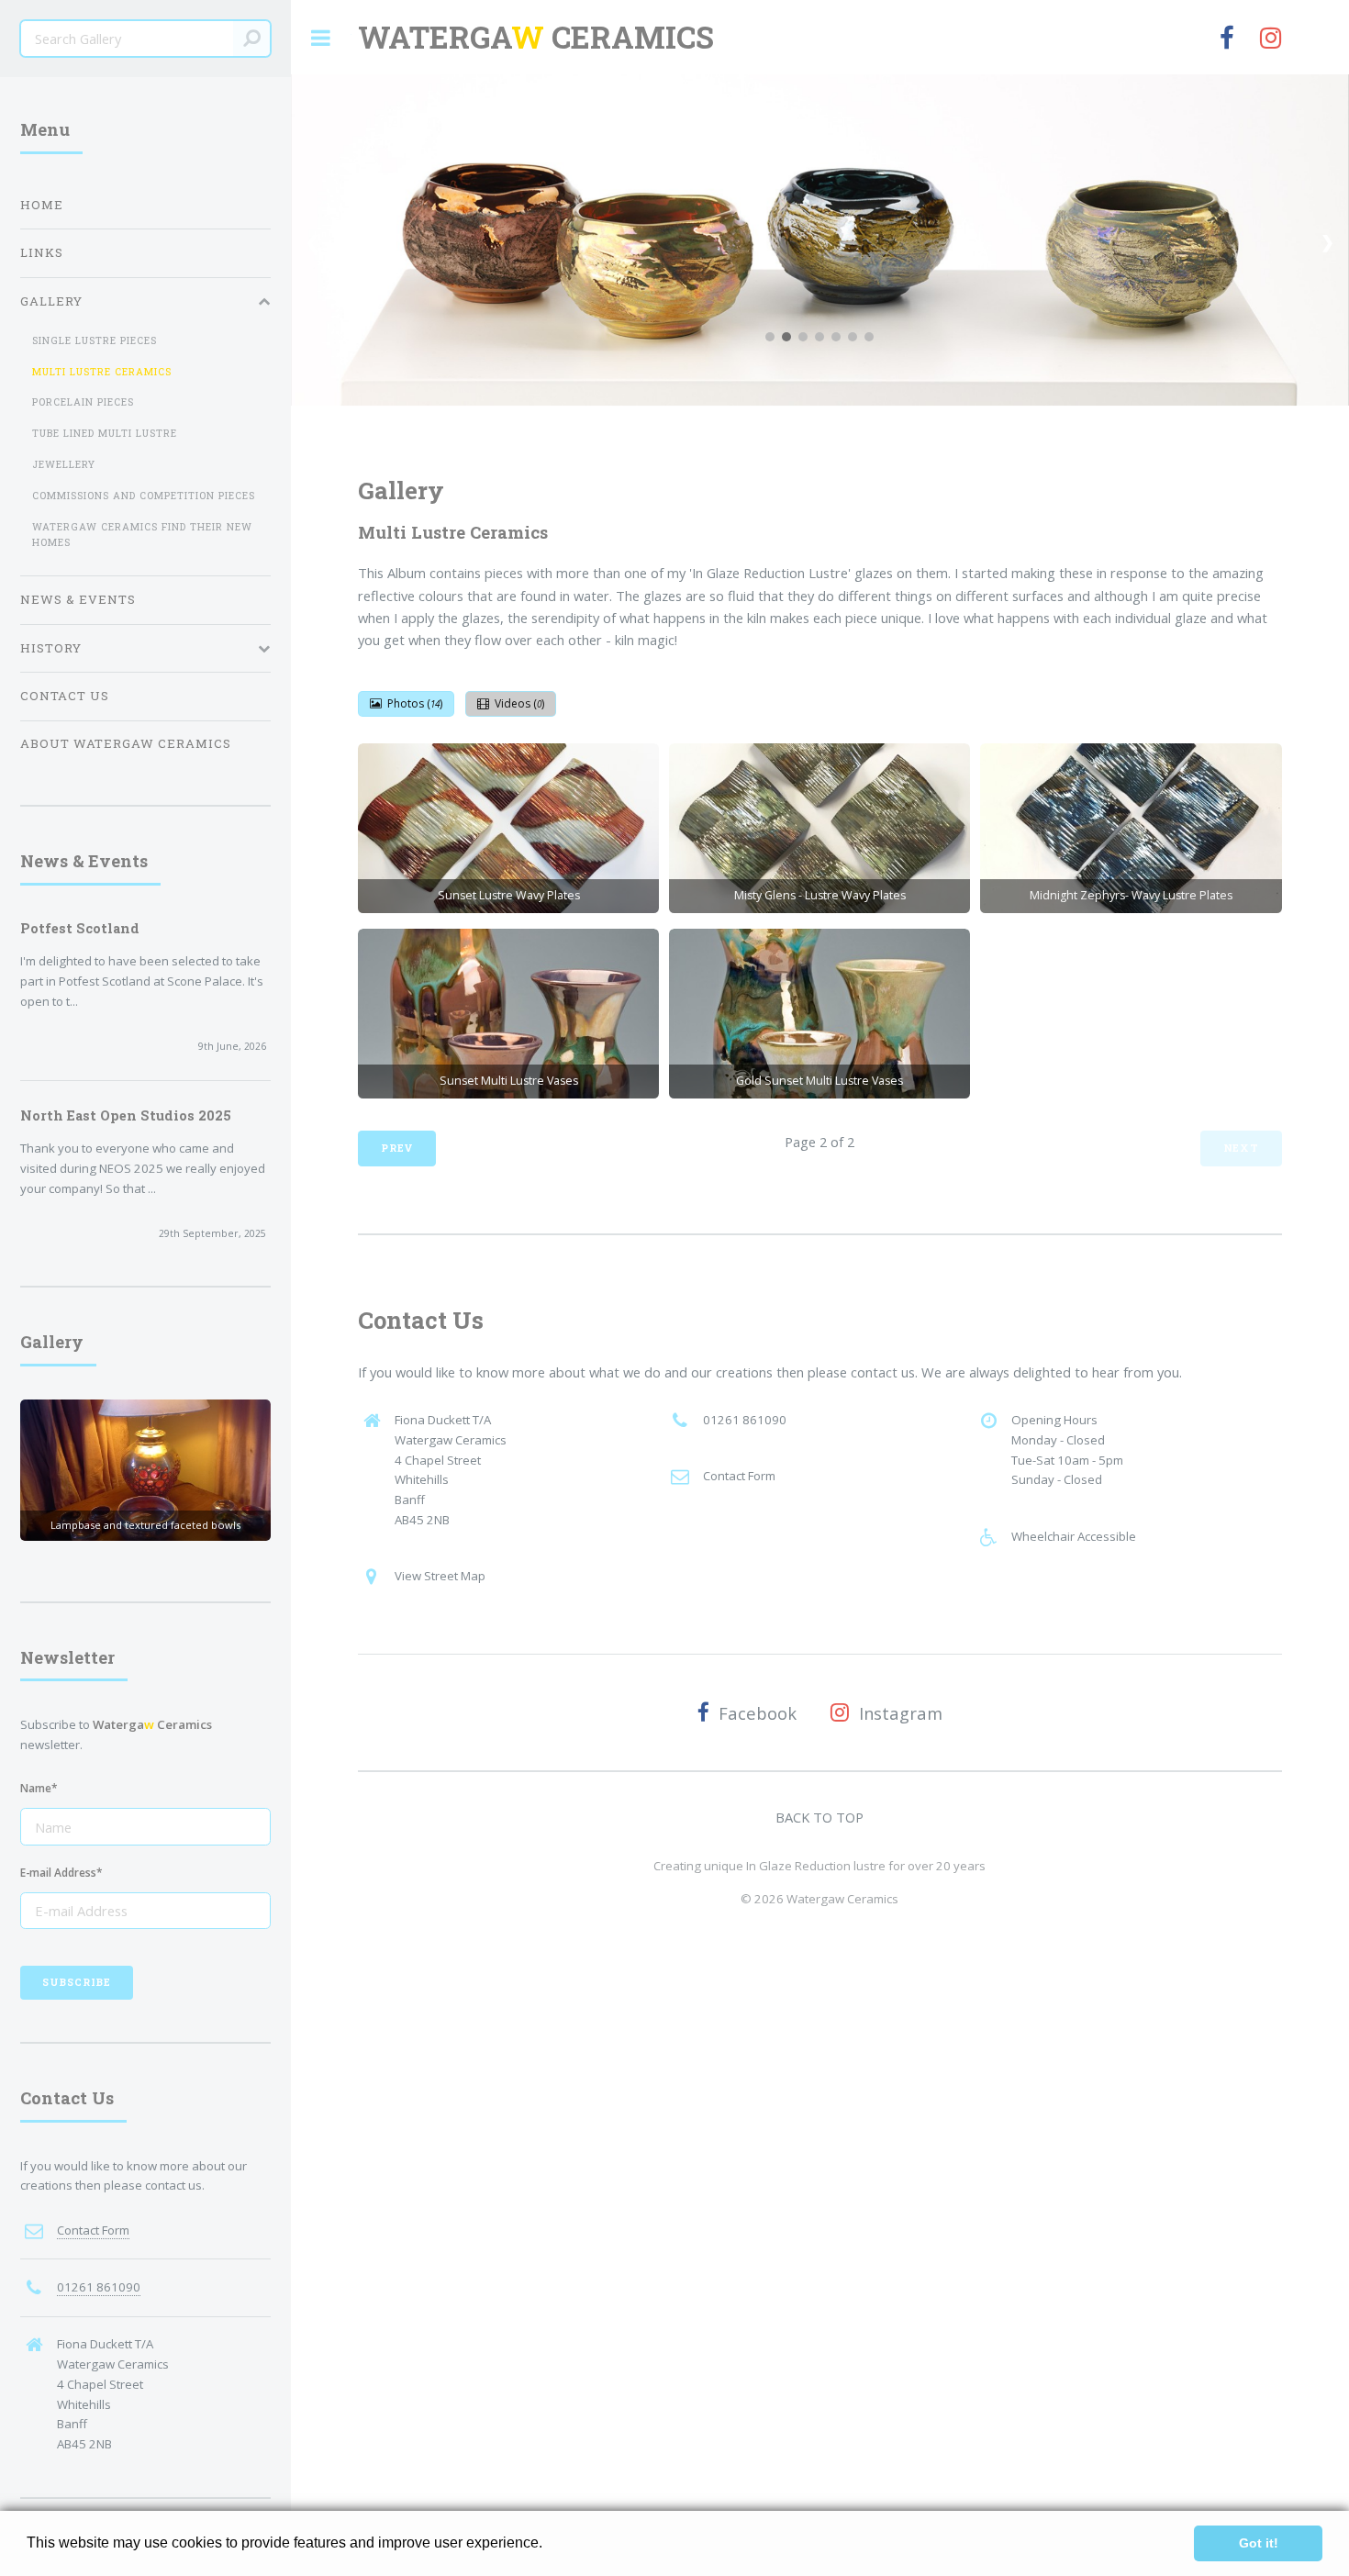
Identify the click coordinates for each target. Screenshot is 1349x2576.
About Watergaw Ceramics (126, 743)
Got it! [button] (1259, 2543)
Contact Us (65, 696)
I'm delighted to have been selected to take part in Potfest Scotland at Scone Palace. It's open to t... (142, 981)
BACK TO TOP (819, 1817)
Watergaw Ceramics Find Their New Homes (142, 535)
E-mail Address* (61, 1872)
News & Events (78, 599)
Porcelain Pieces (83, 402)
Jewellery (64, 464)
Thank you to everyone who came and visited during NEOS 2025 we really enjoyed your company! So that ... (143, 1168)
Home (42, 205)
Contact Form (739, 1476)
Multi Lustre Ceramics (102, 372)
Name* (39, 1788)
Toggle (321, 38)
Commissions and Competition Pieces (144, 496)
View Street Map (440, 1576)
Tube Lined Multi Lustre (105, 433)
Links (42, 252)
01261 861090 (745, 1420)
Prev (397, 1148)
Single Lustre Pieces (95, 340)
